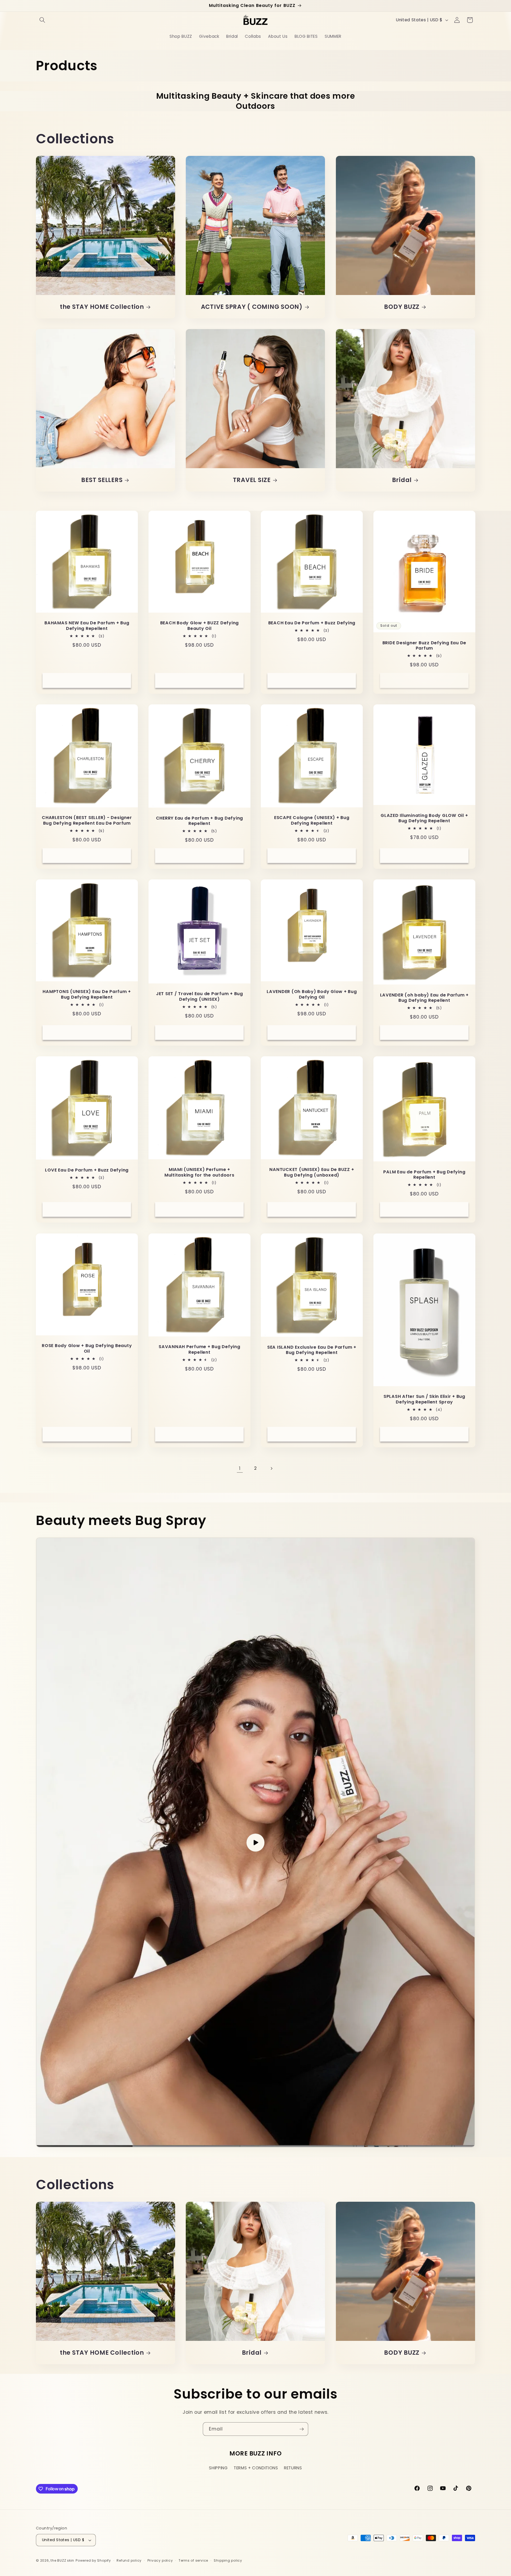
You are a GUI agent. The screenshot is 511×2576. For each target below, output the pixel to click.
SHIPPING (218, 2468)
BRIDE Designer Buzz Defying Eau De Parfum (424, 646)
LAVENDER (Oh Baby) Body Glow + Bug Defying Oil (312, 994)
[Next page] (271, 1468)
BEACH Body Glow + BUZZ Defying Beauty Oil (199, 626)
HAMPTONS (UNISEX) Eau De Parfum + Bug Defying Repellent (87, 994)
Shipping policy (228, 2560)
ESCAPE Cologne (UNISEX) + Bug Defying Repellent (312, 820)
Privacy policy (160, 2560)
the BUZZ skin (62, 2560)
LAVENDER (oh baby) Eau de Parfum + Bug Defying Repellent (424, 998)
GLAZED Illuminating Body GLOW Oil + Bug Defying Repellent (424, 818)
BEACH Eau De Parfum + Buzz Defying (312, 623)
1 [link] (240, 1468)
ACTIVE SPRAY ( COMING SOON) (252, 307)
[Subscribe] (302, 2429)
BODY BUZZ (402, 307)
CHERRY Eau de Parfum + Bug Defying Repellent (199, 821)
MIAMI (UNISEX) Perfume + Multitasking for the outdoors (199, 1173)
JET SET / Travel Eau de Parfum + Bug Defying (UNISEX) (199, 997)
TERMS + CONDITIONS (256, 2468)
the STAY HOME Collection (102, 307)
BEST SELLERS (102, 480)
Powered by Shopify (93, 2560)
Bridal (402, 480)
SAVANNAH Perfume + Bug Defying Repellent (199, 1350)
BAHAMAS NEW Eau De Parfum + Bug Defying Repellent (87, 626)
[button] (42, 20)
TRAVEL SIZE (252, 480)
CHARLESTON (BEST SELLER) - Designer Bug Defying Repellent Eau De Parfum (87, 820)
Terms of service (193, 2560)
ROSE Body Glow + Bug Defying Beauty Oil (87, 1349)
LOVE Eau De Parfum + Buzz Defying (87, 1170)
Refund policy (129, 2560)
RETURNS (293, 2468)
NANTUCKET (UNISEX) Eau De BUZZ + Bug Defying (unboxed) (312, 1173)
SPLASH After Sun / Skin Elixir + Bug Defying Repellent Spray (424, 1399)
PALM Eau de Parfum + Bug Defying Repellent (424, 1175)
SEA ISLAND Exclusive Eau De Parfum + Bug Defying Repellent (312, 1350)
